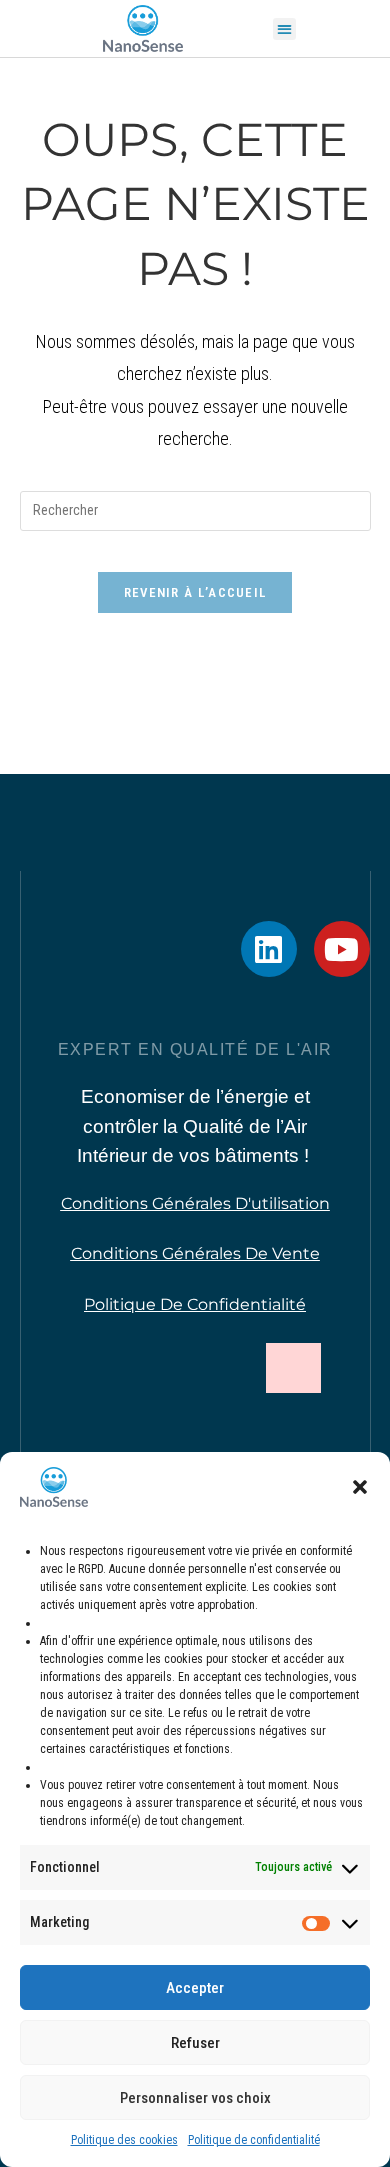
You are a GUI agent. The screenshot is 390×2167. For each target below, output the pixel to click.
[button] (360, 1487)
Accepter (195, 1988)
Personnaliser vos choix (195, 2098)
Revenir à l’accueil (195, 592)
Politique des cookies (124, 2140)
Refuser (195, 2043)
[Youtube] (342, 949)
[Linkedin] (269, 949)
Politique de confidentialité (254, 2140)
